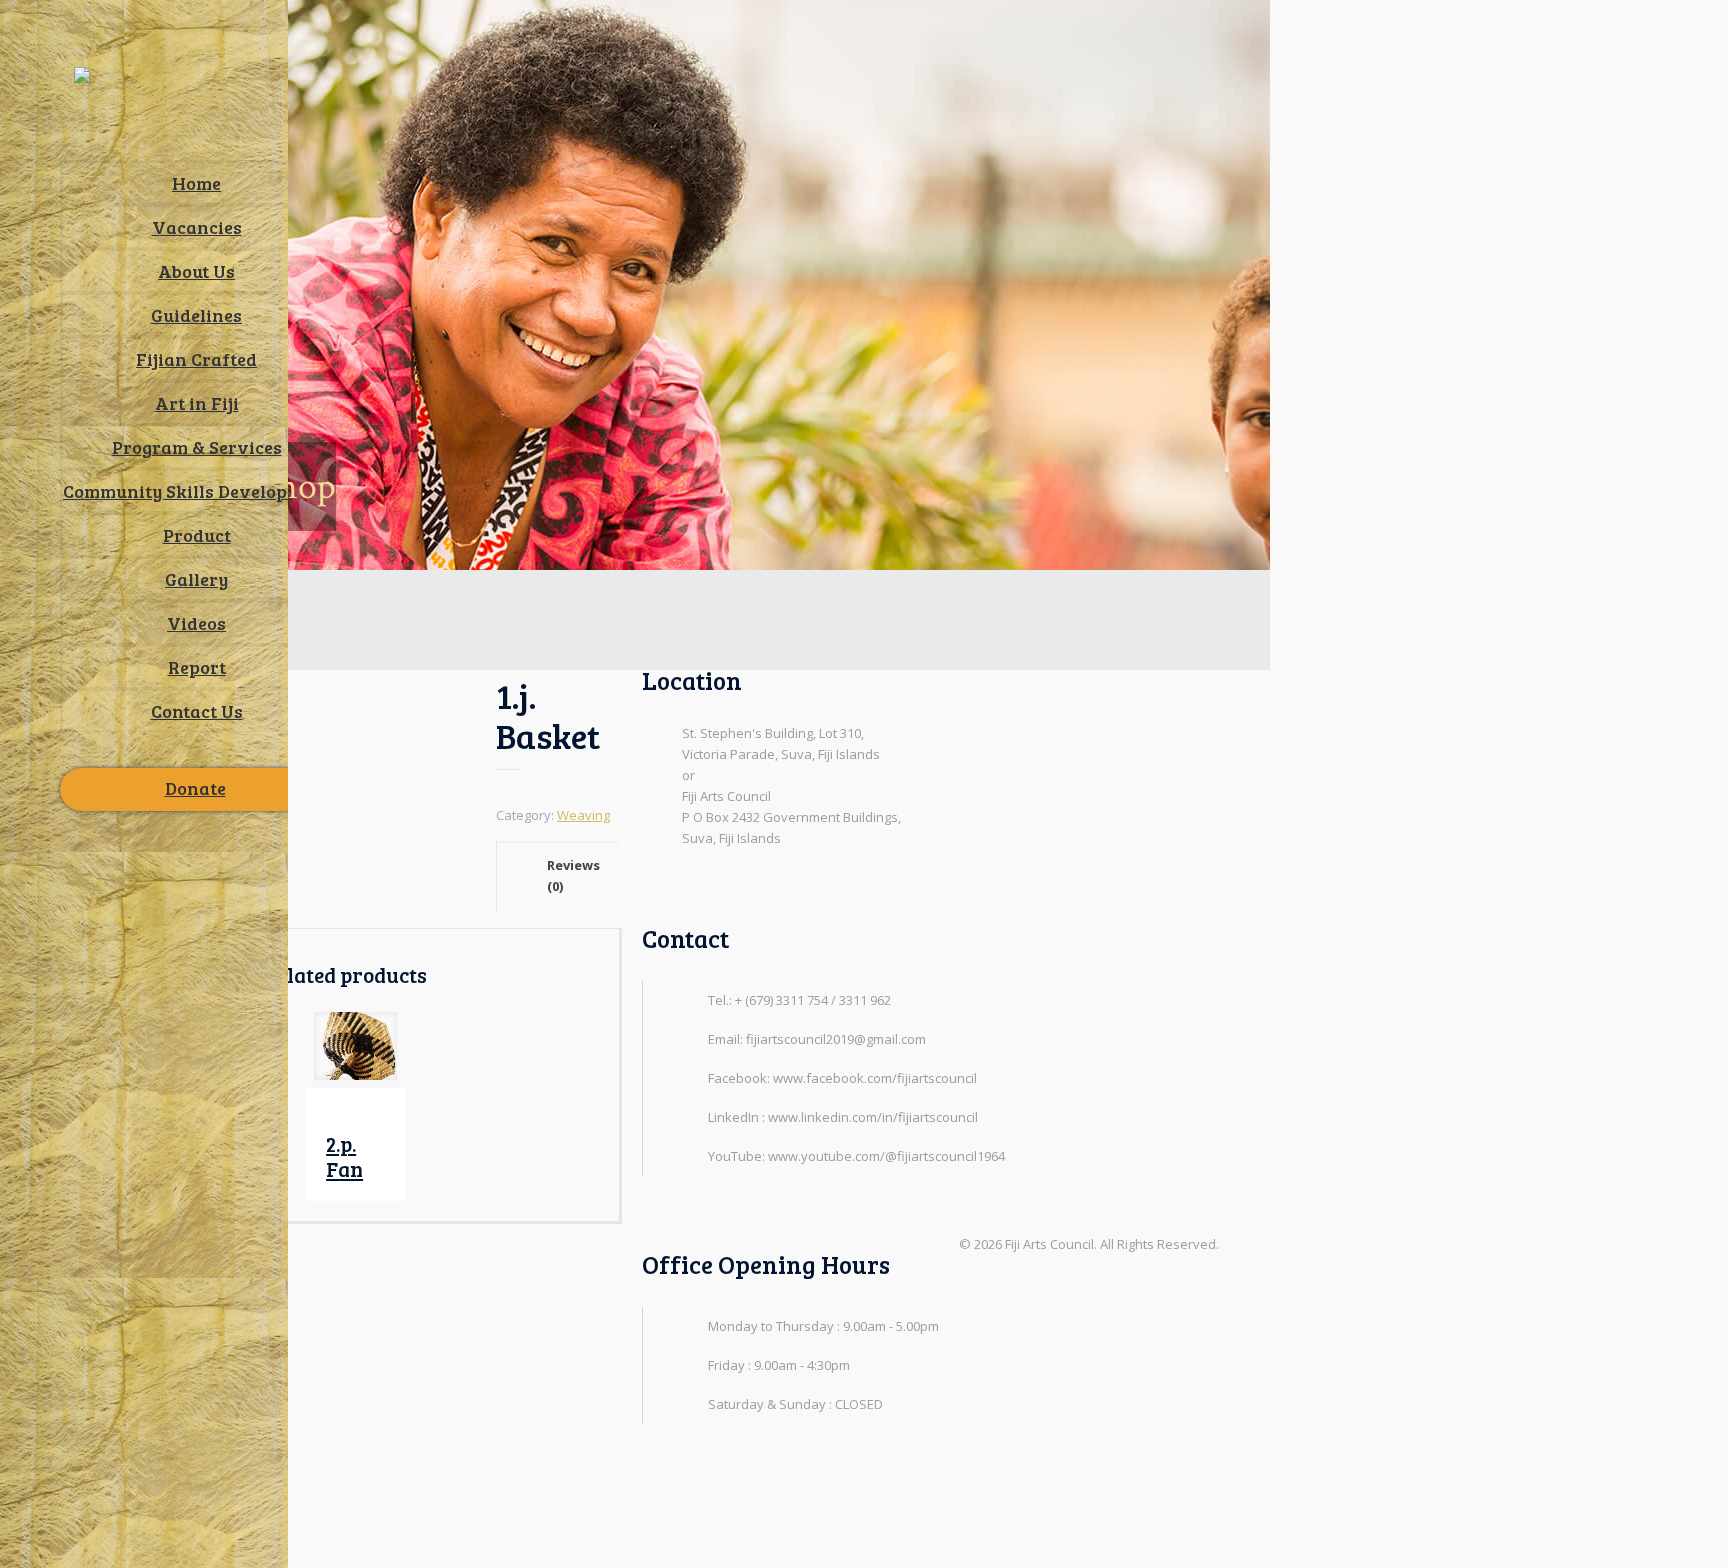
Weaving (583, 815)
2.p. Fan (344, 1156)
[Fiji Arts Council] (144, 96)
